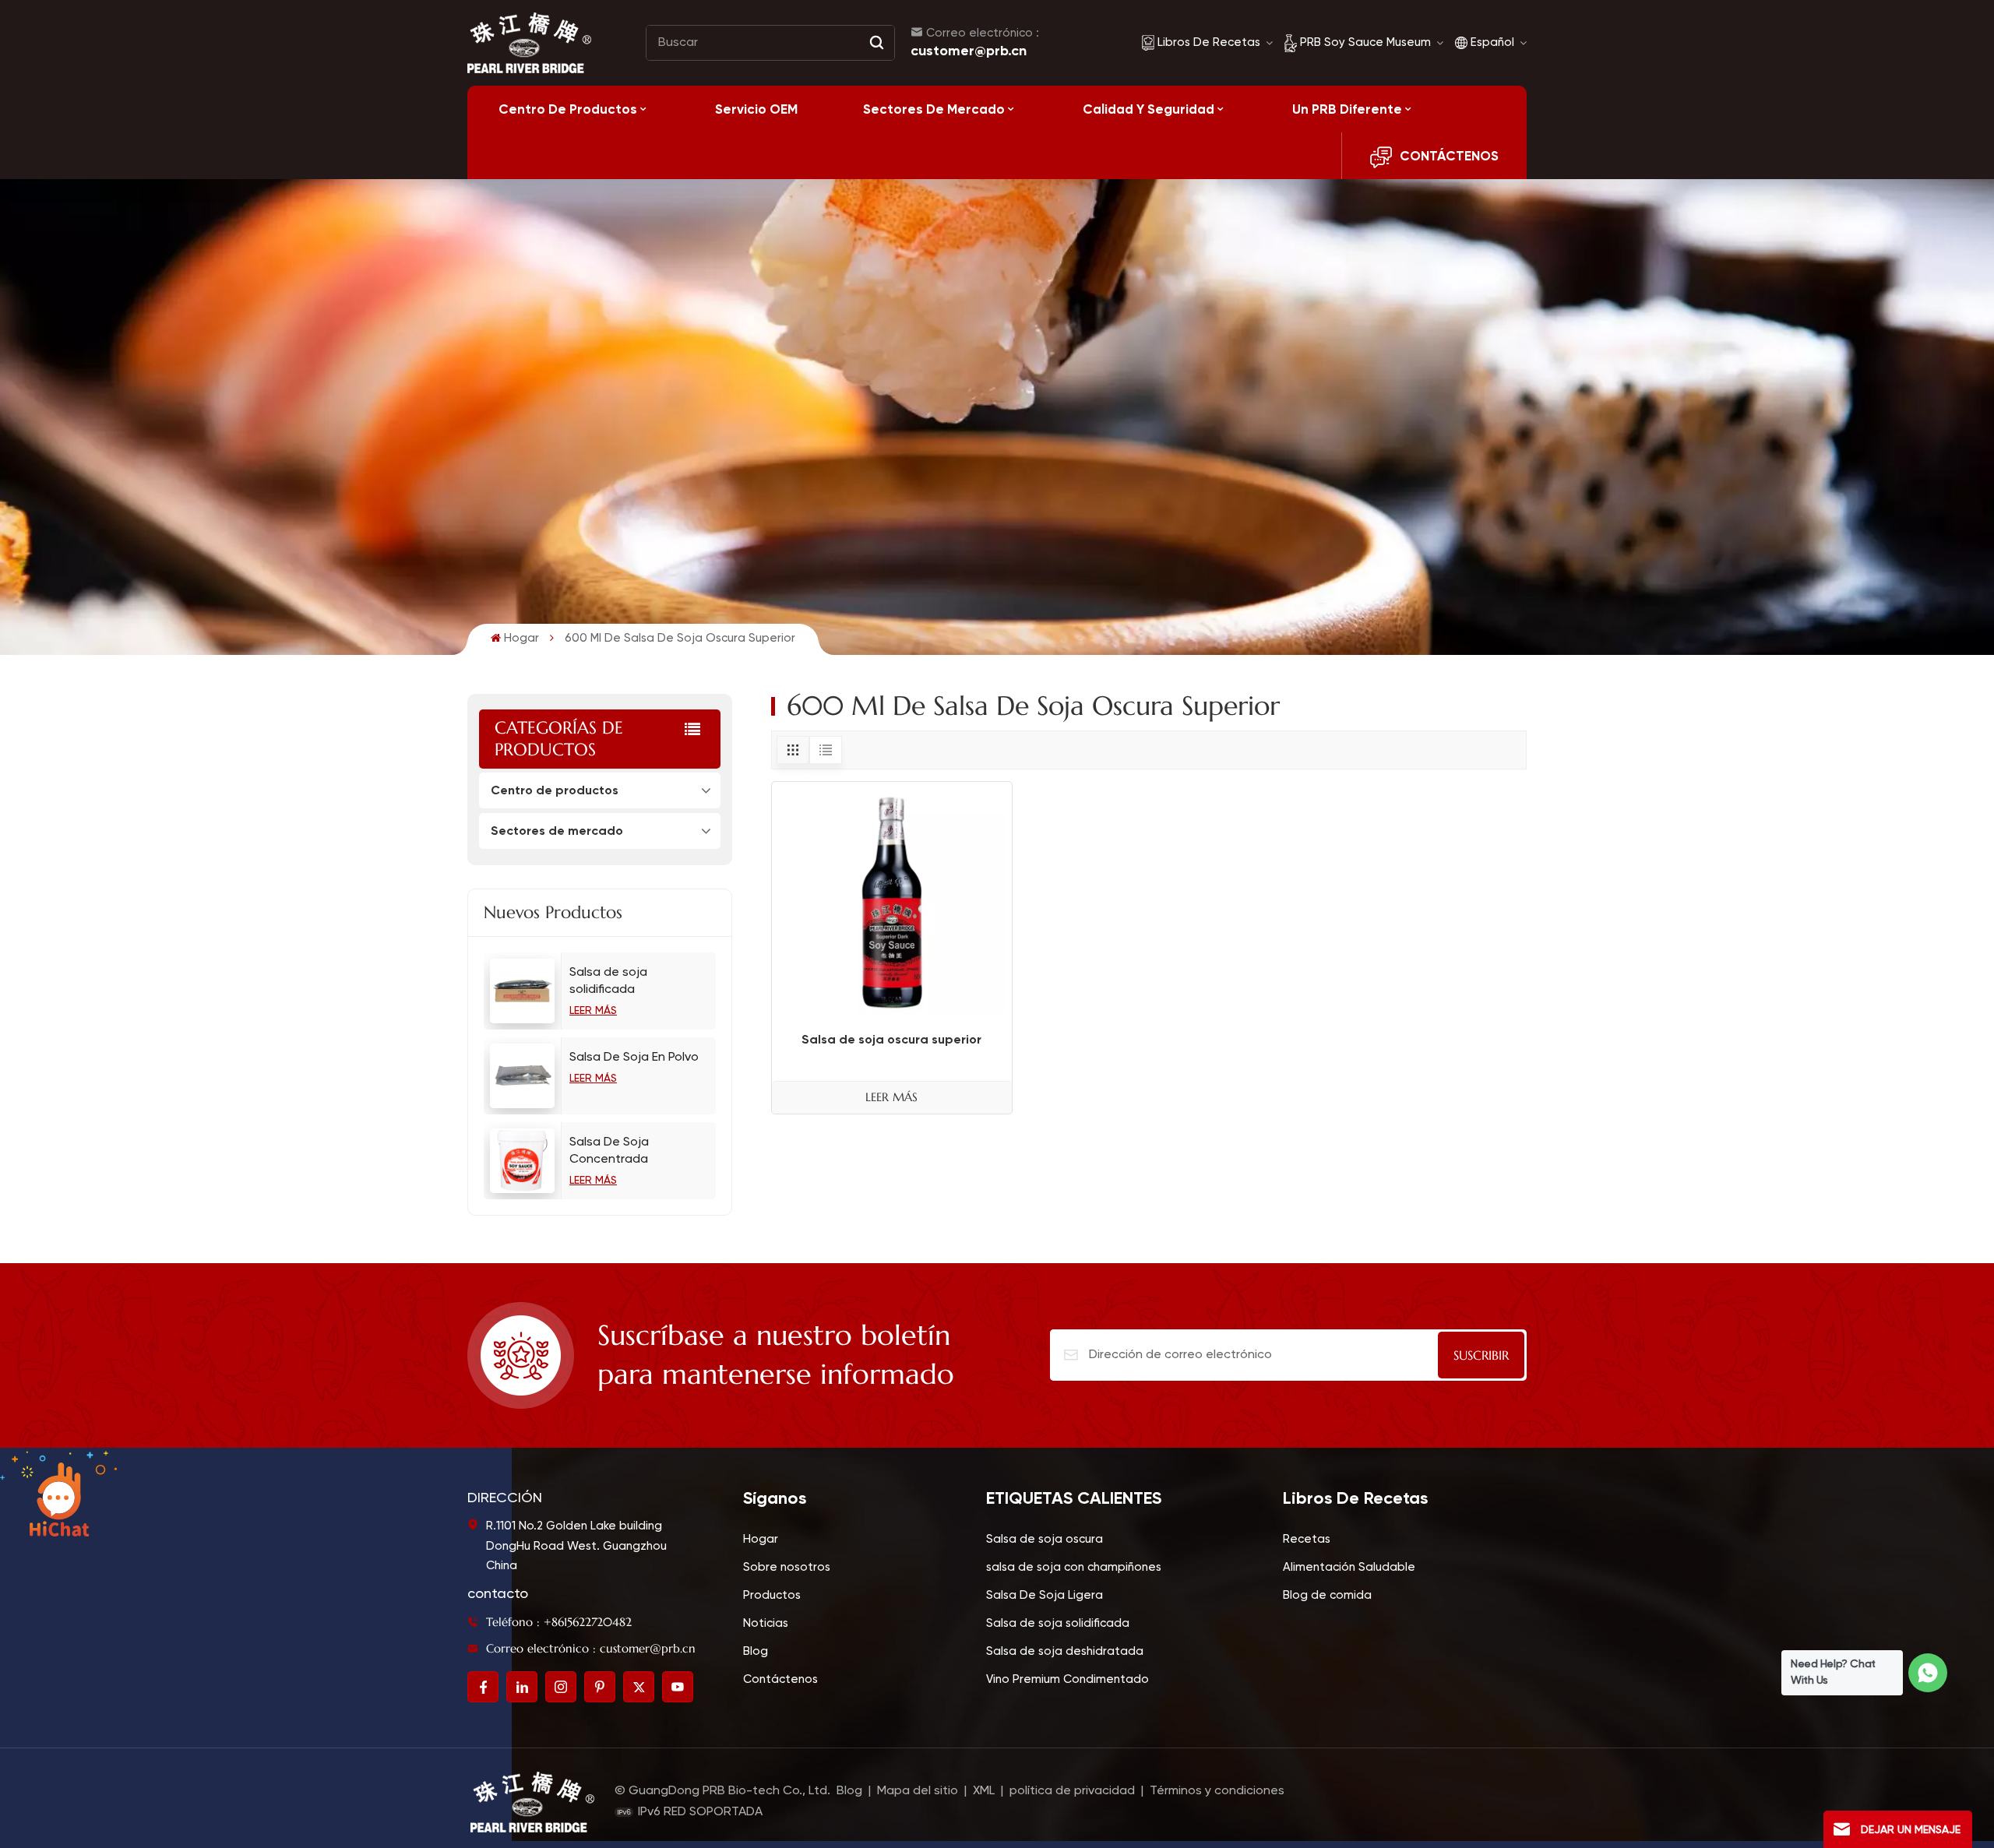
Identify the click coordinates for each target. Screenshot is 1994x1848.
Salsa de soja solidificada (608, 981)
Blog (756, 1651)
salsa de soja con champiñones (1074, 1567)
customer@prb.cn (969, 51)
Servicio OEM (756, 109)
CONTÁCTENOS (1449, 156)
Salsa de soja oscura (1045, 1539)
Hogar (521, 638)
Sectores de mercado (934, 109)
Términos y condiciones (1217, 1791)
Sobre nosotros (787, 1567)
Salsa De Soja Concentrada (609, 1151)
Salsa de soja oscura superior (891, 1039)
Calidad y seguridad (1148, 109)
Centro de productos (568, 109)
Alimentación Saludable (1349, 1567)
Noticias (766, 1623)
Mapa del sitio (919, 1791)
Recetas (1307, 1539)
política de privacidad (1072, 1791)
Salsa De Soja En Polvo (634, 1058)
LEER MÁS (593, 1011)
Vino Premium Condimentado (1067, 1679)
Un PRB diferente (1347, 109)
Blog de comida (1327, 1595)
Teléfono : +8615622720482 (559, 1622)
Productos (772, 1595)
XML (984, 1791)
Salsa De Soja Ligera (1045, 1595)
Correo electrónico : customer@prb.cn (591, 1648)
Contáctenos (780, 1679)
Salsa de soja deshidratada (1065, 1651)
